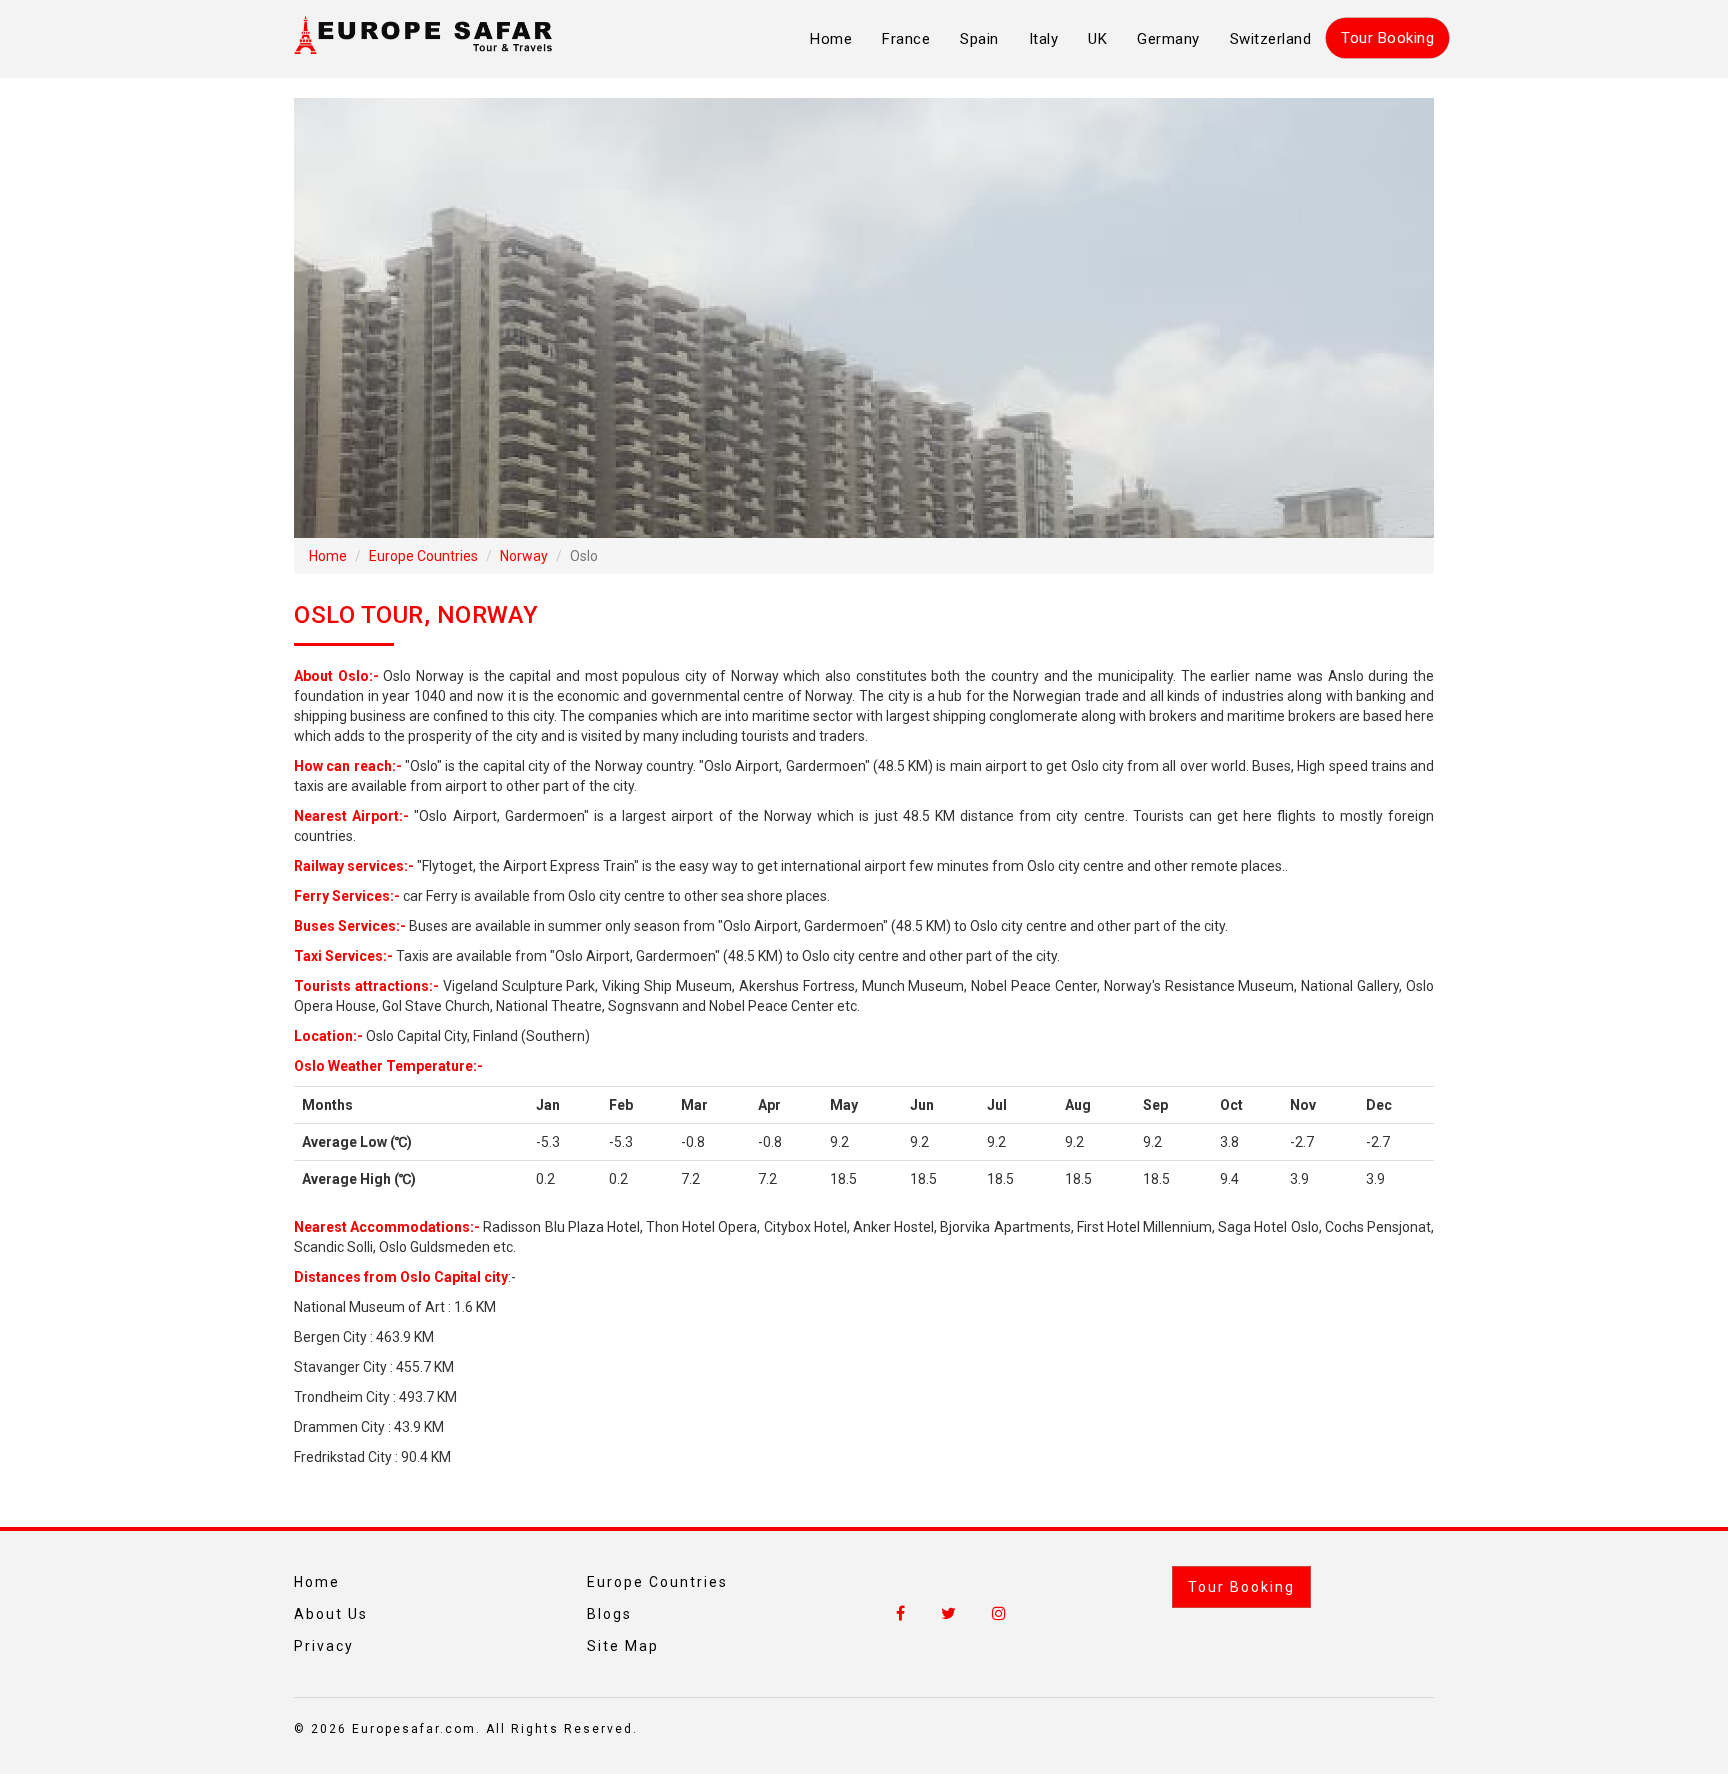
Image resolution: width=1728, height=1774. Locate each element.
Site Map (623, 1646)
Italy (1044, 39)
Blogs (609, 1614)
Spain (979, 39)
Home (831, 39)
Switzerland (1271, 39)
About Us (331, 1614)
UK (1097, 39)
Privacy (324, 1646)
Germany (1168, 39)
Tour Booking (1387, 38)
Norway (524, 556)
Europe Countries (423, 556)
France (906, 39)
